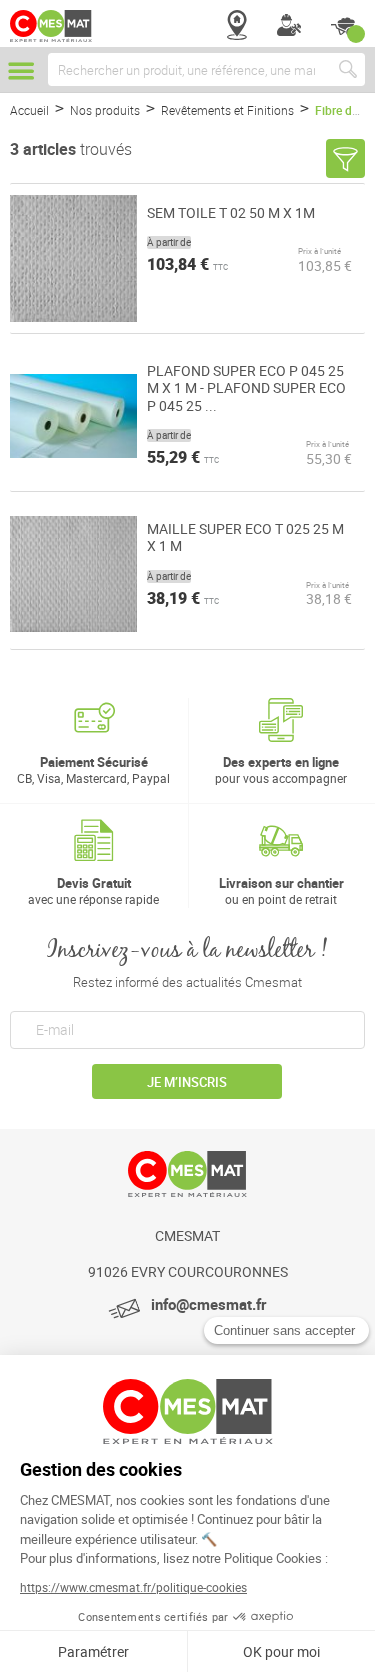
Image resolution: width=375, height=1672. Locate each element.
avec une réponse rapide (93, 890)
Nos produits (106, 110)
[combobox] (206, 69)
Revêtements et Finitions (229, 110)
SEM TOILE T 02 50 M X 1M (231, 213)
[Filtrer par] (345, 158)
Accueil (31, 110)
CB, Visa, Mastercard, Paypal (93, 769)
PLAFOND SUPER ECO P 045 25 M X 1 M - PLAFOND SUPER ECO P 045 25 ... (246, 388)
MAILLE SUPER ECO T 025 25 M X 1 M (245, 537)
